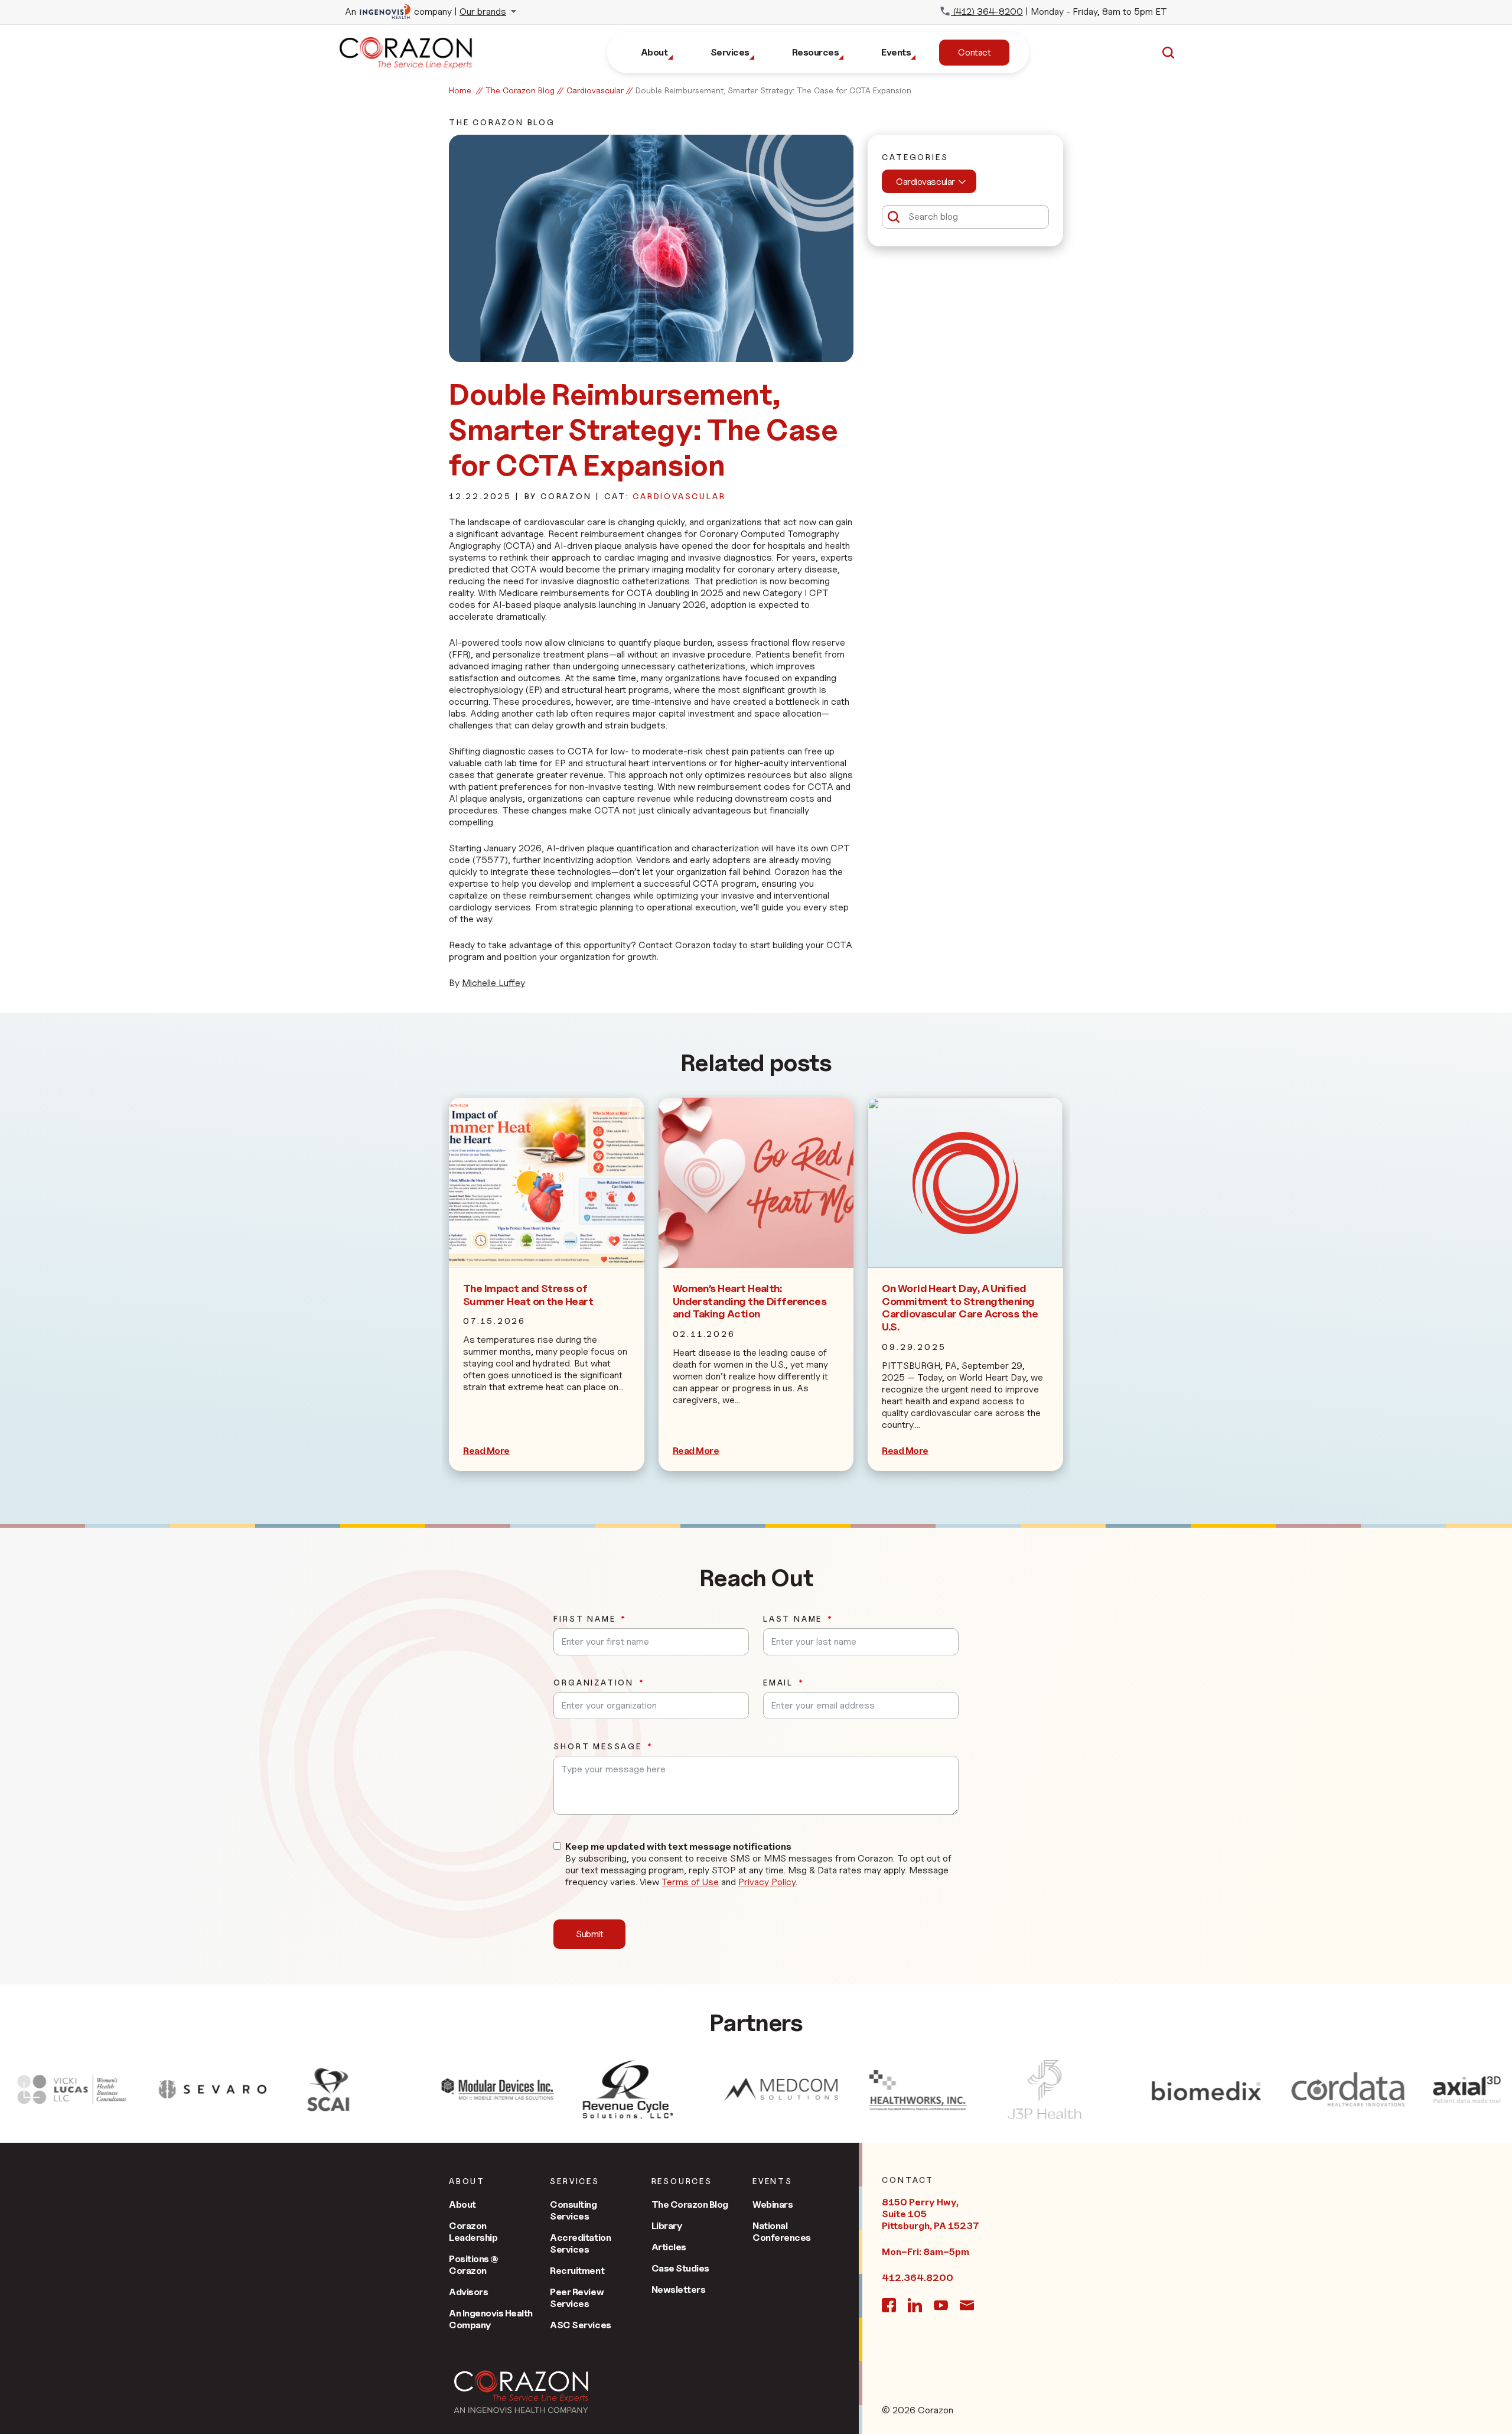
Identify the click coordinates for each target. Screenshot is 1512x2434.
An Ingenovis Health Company (491, 2319)
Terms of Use (690, 1882)
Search (1168, 53)
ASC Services (580, 2325)
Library (667, 2226)
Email (778, 1683)
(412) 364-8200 (987, 12)
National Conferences (782, 2232)
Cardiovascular (595, 90)
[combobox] (929, 181)
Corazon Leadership (473, 2232)
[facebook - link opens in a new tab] (889, 2305)
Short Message (597, 1746)
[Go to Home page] (521, 2392)
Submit (589, 1934)
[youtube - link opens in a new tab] (941, 2305)
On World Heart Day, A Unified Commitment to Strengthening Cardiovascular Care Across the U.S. (960, 1307)
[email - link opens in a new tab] (967, 2305)
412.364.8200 (918, 2278)
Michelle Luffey (493, 983)
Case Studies (680, 2268)
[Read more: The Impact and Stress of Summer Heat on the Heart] (547, 1183)
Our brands (483, 12)
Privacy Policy (767, 1882)
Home (460, 90)
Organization (594, 1683)
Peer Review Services (577, 2298)
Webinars (773, 2204)
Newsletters (679, 2290)
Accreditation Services (580, 2243)
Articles (669, 2247)
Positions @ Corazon (474, 2265)
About (462, 2204)
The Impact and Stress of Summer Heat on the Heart (528, 1295)
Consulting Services (573, 2210)
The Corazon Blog (520, 90)
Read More (486, 1451)
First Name (584, 1619)
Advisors (468, 2292)
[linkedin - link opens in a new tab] (915, 2305)
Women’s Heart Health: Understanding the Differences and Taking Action (750, 1301)
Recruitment (577, 2271)
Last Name (793, 1619)
